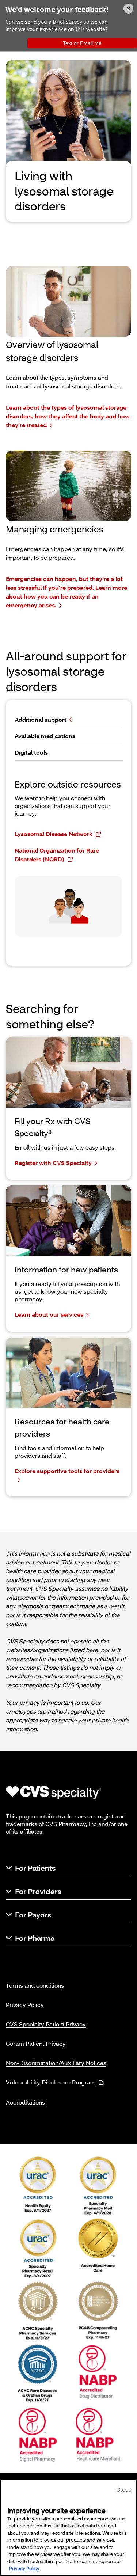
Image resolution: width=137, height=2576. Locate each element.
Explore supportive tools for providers (67, 1471)
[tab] (68, 720)
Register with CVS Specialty (53, 1163)
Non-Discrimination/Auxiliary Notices (56, 2063)
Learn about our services (49, 1314)
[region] (68, 2528)
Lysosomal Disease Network (54, 834)
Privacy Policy (25, 2005)
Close (124, 2489)
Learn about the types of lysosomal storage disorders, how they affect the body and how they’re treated (68, 416)
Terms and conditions (35, 1985)
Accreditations (25, 2102)
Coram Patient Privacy (36, 2043)
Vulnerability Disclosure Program (51, 2082)
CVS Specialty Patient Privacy (46, 2024)
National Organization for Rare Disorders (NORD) (57, 855)
